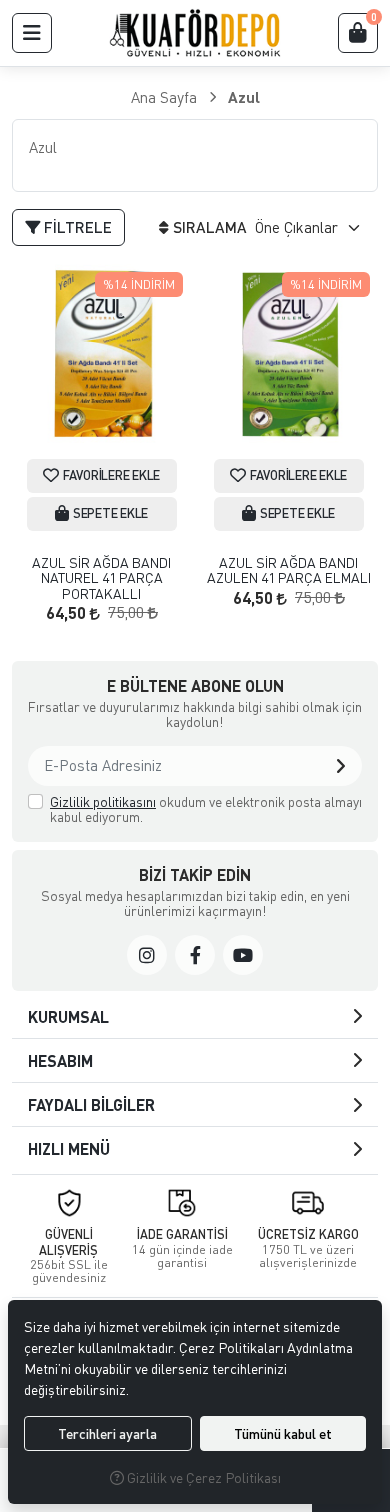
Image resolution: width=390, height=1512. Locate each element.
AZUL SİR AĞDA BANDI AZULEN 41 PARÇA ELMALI (289, 570)
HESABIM (60, 1060)
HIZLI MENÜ (69, 1148)
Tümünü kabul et (283, 1433)
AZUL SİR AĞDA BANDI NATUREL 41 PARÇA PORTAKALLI (101, 578)
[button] (32, 33)
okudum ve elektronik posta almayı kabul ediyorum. (206, 809)
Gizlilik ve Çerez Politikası (202, 1477)
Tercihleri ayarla (107, 1433)
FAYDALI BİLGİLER (91, 1104)
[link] (147, 955)
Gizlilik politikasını (103, 801)
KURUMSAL (68, 1016)
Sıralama (210, 227)
